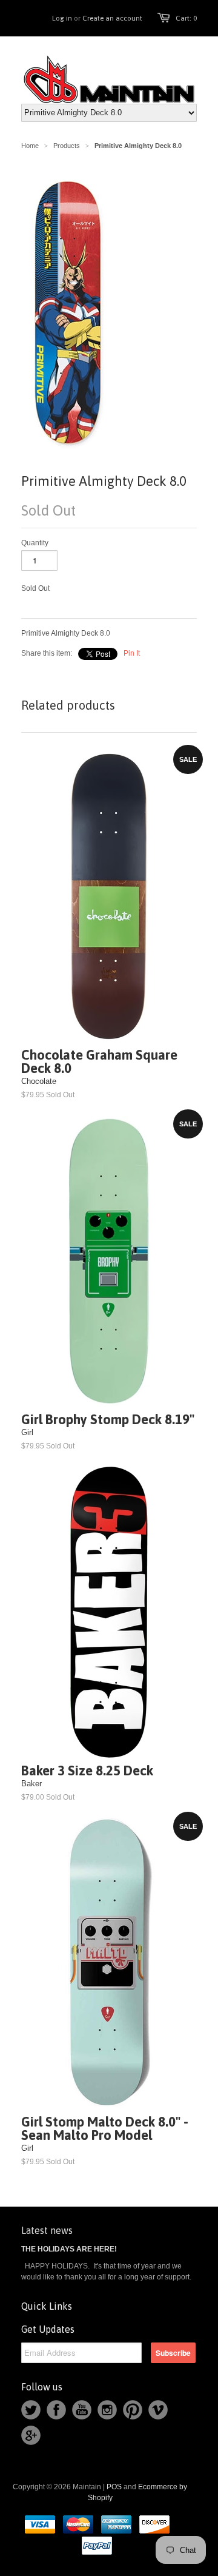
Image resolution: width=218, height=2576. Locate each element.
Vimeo (158, 2410)
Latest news (47, 2230)
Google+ (31, 2435)
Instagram (107, 2410)
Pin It (132, 653)
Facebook (56, 2410)
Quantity (35, 543)
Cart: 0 (186, 18)
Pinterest (133, 2410)
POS (114, 2487)
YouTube (82, 2410)
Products (67, 146)
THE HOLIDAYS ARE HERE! (69, 2249)
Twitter (31, 2410)
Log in (62, 18)
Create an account (112, 18)
